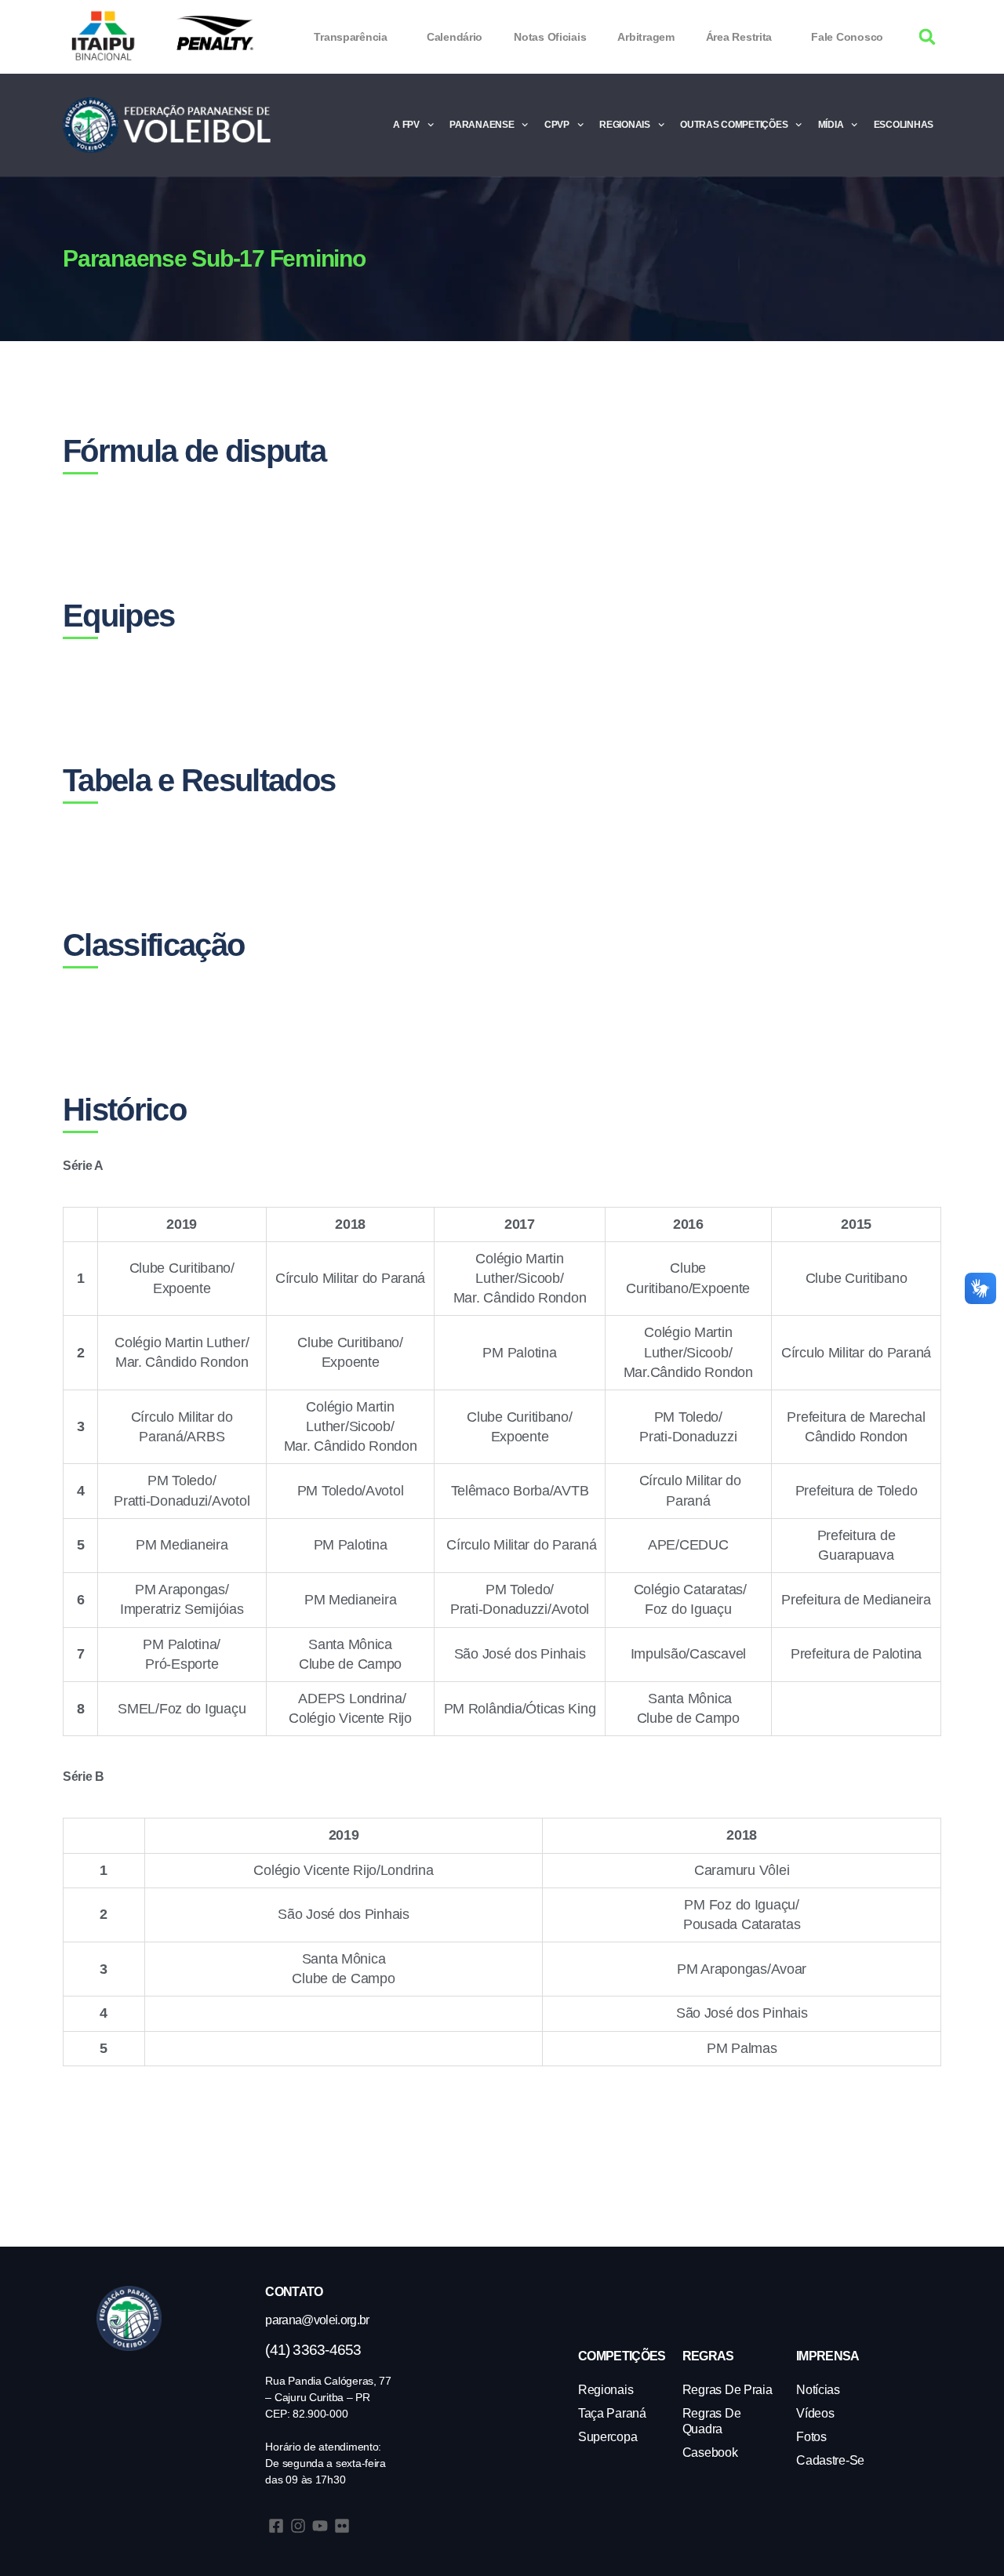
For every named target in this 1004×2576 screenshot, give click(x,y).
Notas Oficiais (550, 37)
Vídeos (815, 2413)
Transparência (351, 37)
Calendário (455, 37)
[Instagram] (298, 2526)
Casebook (710, 2452)
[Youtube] (320, 2526)
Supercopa (608, 2437)
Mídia (831, 125)
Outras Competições (734, 125)
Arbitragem (646, 37)
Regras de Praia (728, 2390)
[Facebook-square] (276, 2526)
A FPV (406, 125)
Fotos (811, 2437)
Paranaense (482, 125)
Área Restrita (739, 37)
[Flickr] (342, 2526)
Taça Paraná (612, 2413)
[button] (928, 37)
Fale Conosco (847, 37)
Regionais (625, 125)
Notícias (818, 2390)
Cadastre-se (830, 2460)
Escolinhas (904, 125)
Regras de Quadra (712, 2421)
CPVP (557, 125)
